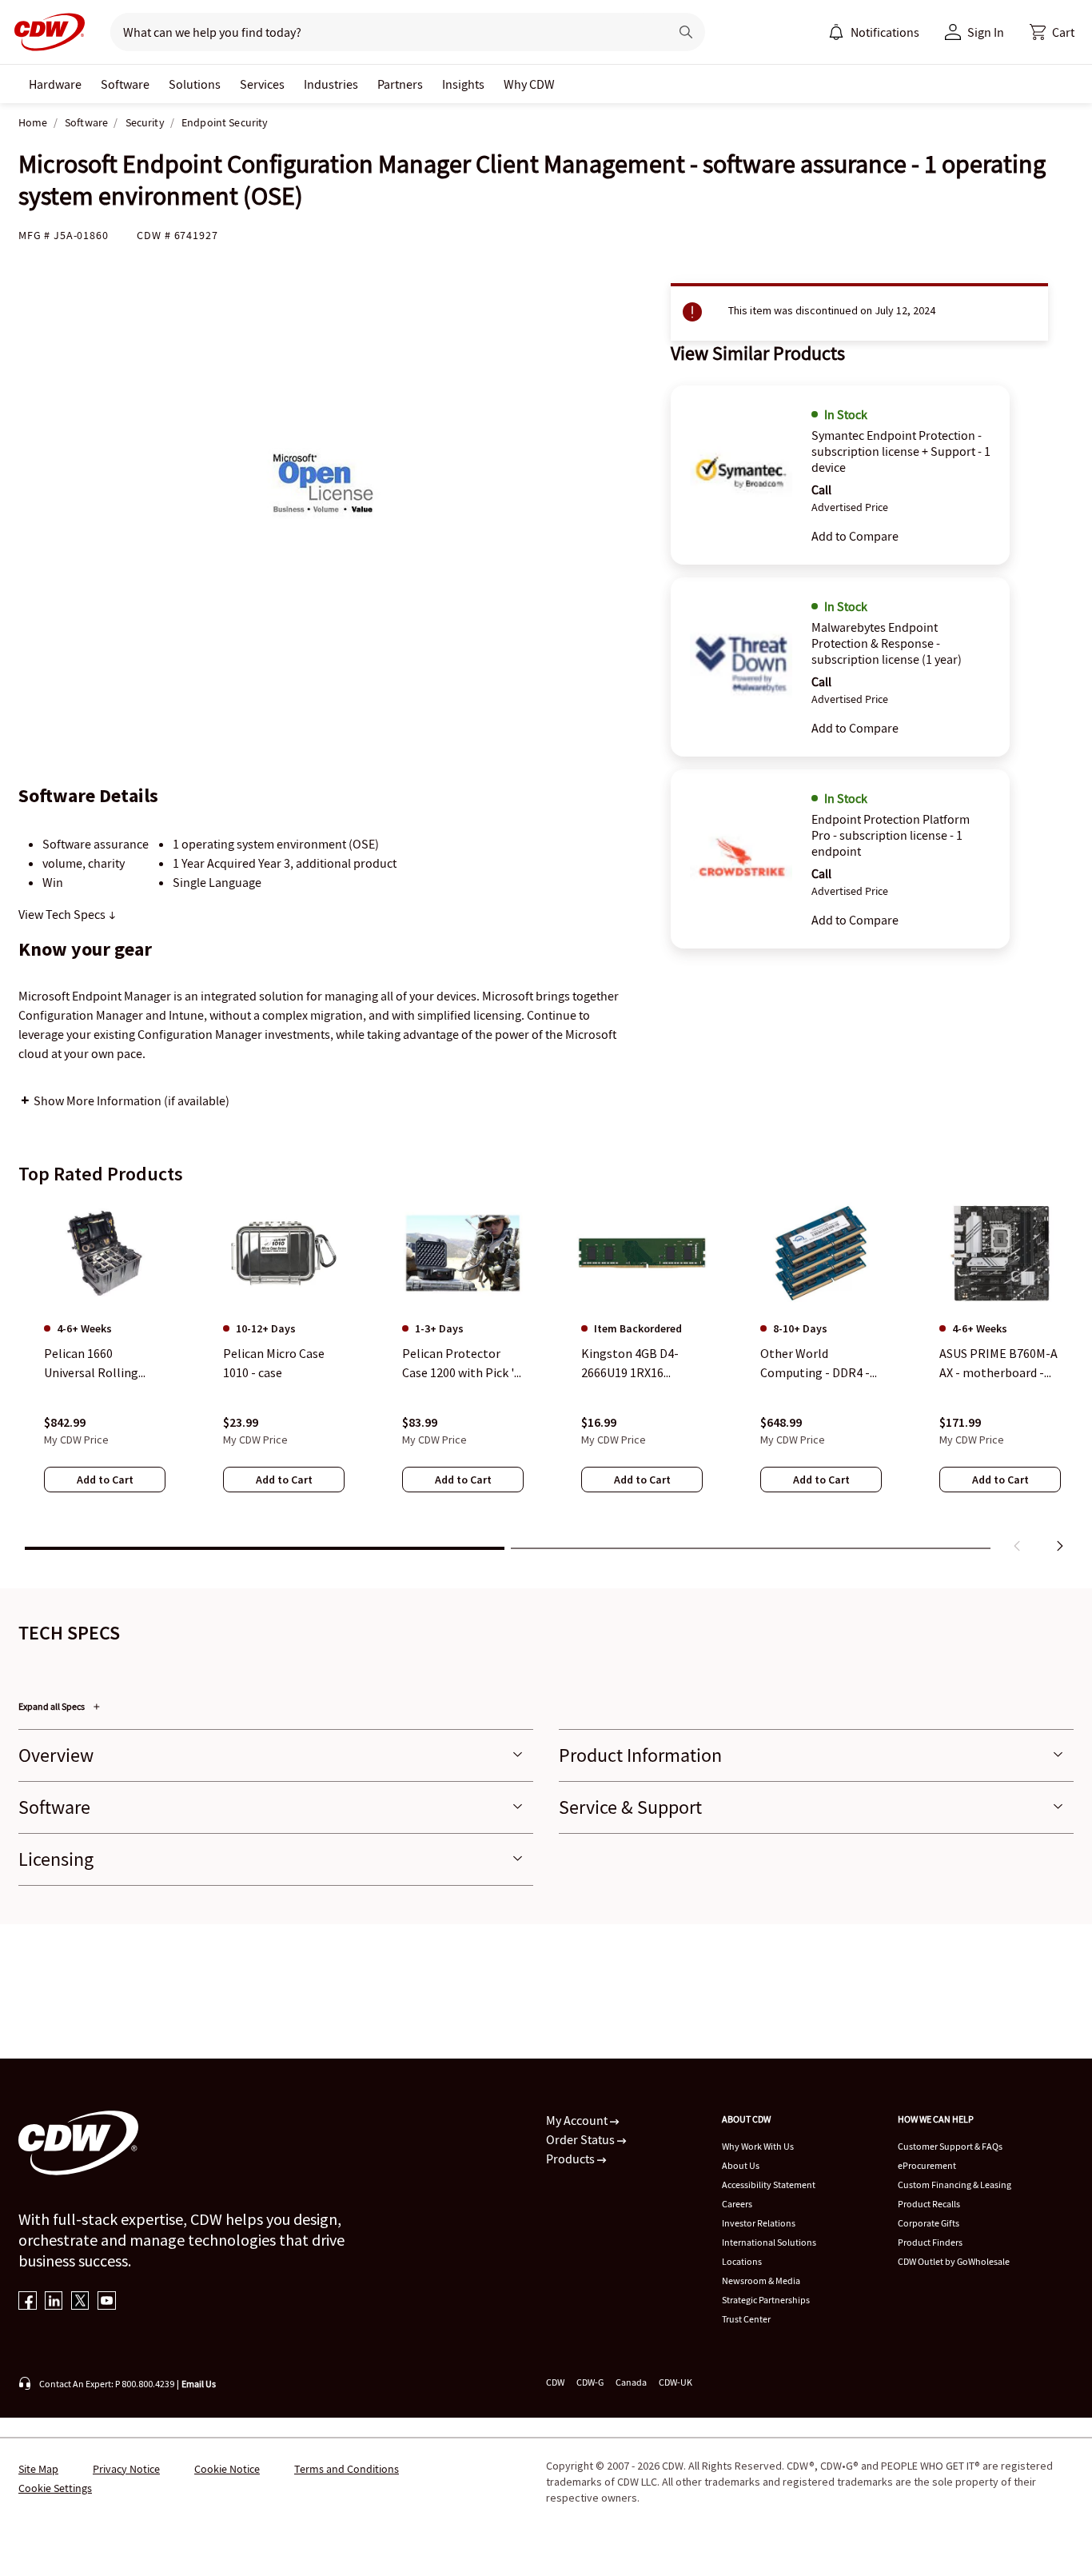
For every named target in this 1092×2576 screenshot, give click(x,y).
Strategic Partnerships (766, 2300)
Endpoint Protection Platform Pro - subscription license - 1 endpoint (891, 835)
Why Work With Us (758, 2146)
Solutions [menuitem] (195, 84)
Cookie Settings (55, 2488)
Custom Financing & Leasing (955, 2185)
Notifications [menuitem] (885, 32)
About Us (741, 2165)
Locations (742, 2261)
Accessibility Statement (769, 2185)
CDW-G (590, 2382)
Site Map (38, 2469)
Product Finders (930, 2242)
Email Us (199, 2384)
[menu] (874, 32)
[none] (55, 84)
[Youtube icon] (107, 2302)
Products (572, 2159)
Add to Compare (855, 536)
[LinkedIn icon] (54, 2302)
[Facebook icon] (28, 2302)
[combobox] (383, 32)
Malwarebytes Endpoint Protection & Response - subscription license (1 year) (887, 643)
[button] (1052, 32)
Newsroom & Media (761, 2280)
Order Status (582, 2139)
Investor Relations (759, 2223)
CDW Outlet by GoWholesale (954, 2261)
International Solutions (769, 2242)
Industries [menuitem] (331, 84)
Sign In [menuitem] (986, 32)
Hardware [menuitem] (55, 84)
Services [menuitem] (262, 84)
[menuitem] (836, 32)
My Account (578, 2120)
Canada (631, 2382)
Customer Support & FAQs (950, 2146)
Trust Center (746, 2319)
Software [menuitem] (125, 84)
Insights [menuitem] (463, 84)
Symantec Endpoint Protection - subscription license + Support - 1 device (901, 451)
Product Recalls (929, 2204)
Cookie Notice (227, 2469)
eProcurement (927, 2165)
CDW (555, 2382)
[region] (546, 1380)
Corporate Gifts (929, 2223)
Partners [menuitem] (400, 84)
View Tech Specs (63, 914)
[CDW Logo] (45, 32)
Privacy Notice (126, 2469)
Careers (737, 2204)
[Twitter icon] (80, 2302)
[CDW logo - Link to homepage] (45, 32)
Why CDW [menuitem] (529, 84)
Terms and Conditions (347, 2469)
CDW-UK (676, 2382)
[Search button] (686, 32)
